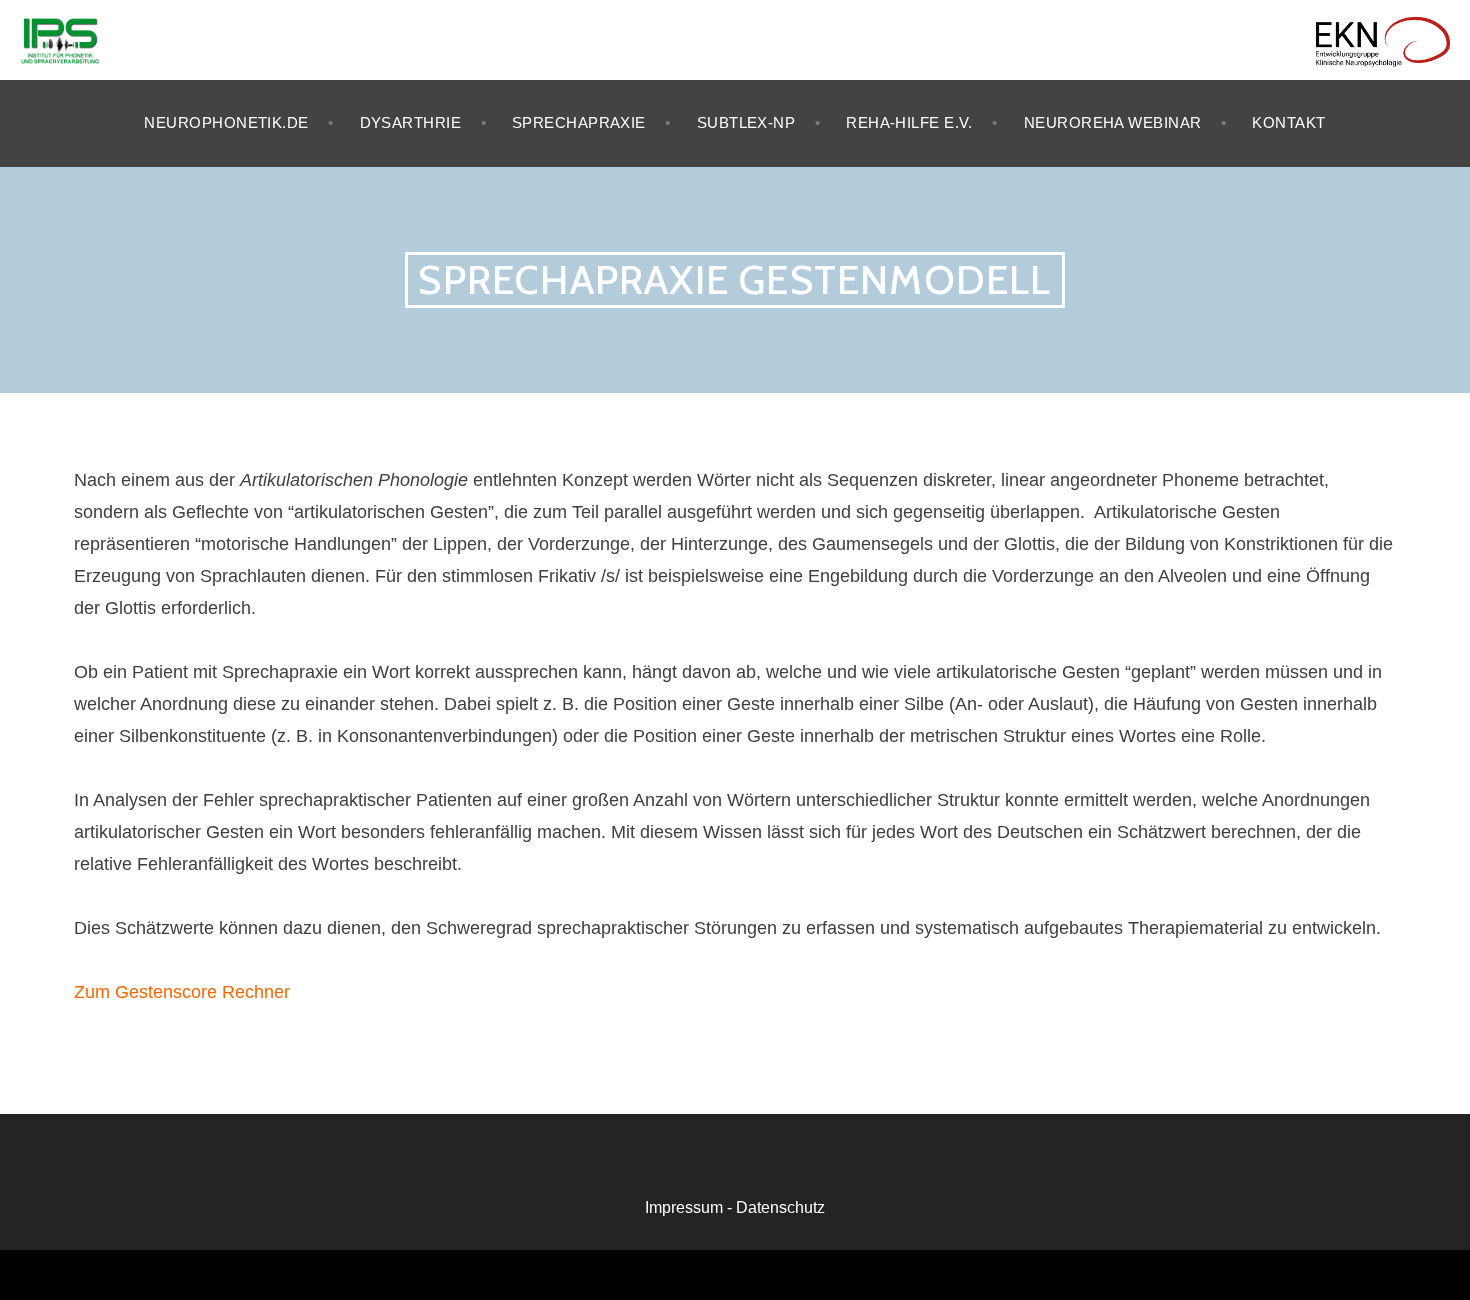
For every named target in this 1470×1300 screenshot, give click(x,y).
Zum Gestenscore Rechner (182, 992)
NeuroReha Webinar (1113, 122)
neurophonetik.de (226, 122)
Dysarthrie (411, 122)
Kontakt (1288, 122)
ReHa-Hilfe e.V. (909, 122)
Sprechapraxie (579, 122)
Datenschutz (780, 1207)
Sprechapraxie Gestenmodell (734, 279)
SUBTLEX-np (746, 122)
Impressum (684, 1207)
